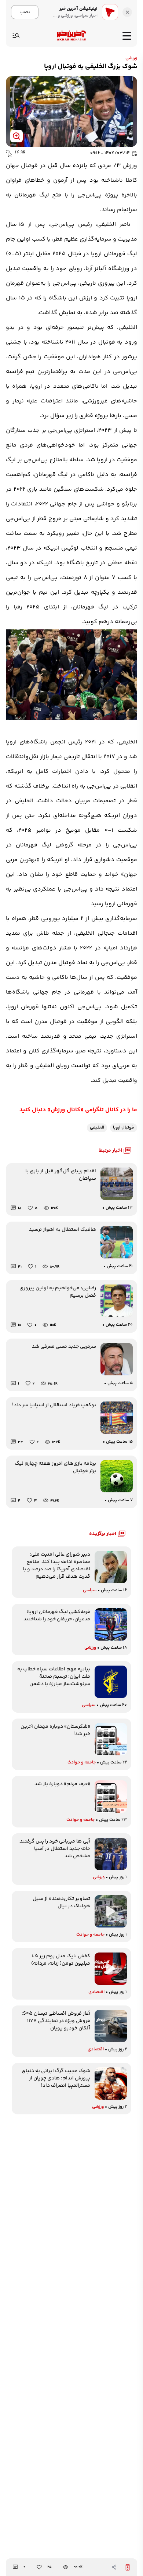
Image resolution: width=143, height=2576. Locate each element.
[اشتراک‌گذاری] (114, 2567)
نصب (25, 12)
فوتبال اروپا (124, 1128)
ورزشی (131, 58)
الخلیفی (97, 1128)
